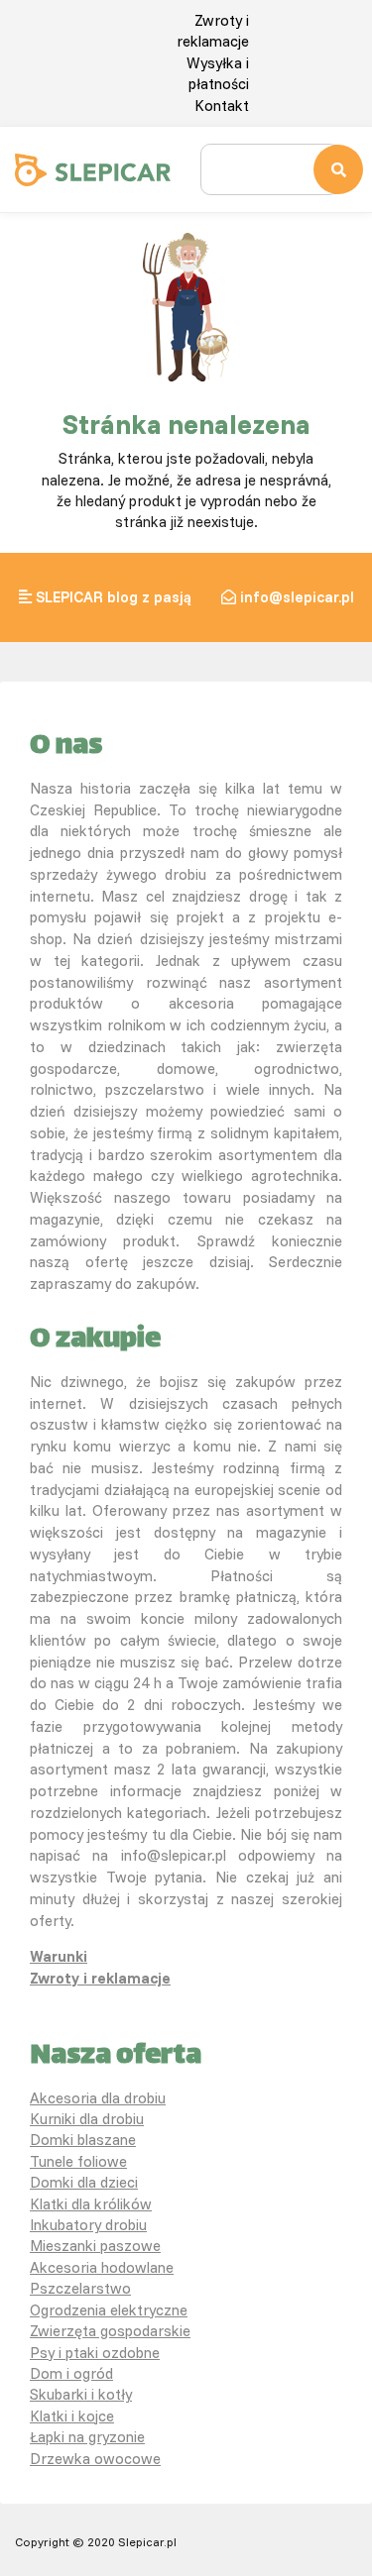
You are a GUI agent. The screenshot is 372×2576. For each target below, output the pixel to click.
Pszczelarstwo (80, 2288)
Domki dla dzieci (84, 2182)
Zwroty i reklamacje (100, 1978)
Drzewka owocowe (95, 2459)
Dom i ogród (71, 2373)
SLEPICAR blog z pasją (114, 597)
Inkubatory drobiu (88, 2225)
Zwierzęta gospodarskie (110, 2331)
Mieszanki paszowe (95, 2246)
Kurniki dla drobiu (87, 2119)
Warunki (59, 1956)
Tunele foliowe (78, 2161)
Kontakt (222, 106)
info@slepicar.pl (297, 597)
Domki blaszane (83, 2140)
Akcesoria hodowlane (102, 2267)
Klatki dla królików (91, 2204)
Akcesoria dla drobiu (98, 2098)
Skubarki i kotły (81, 2394)
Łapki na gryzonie (87, 2437)
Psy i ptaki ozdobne (95, 2353)
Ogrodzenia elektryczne (109, 2310)
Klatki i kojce (72, 2416)
